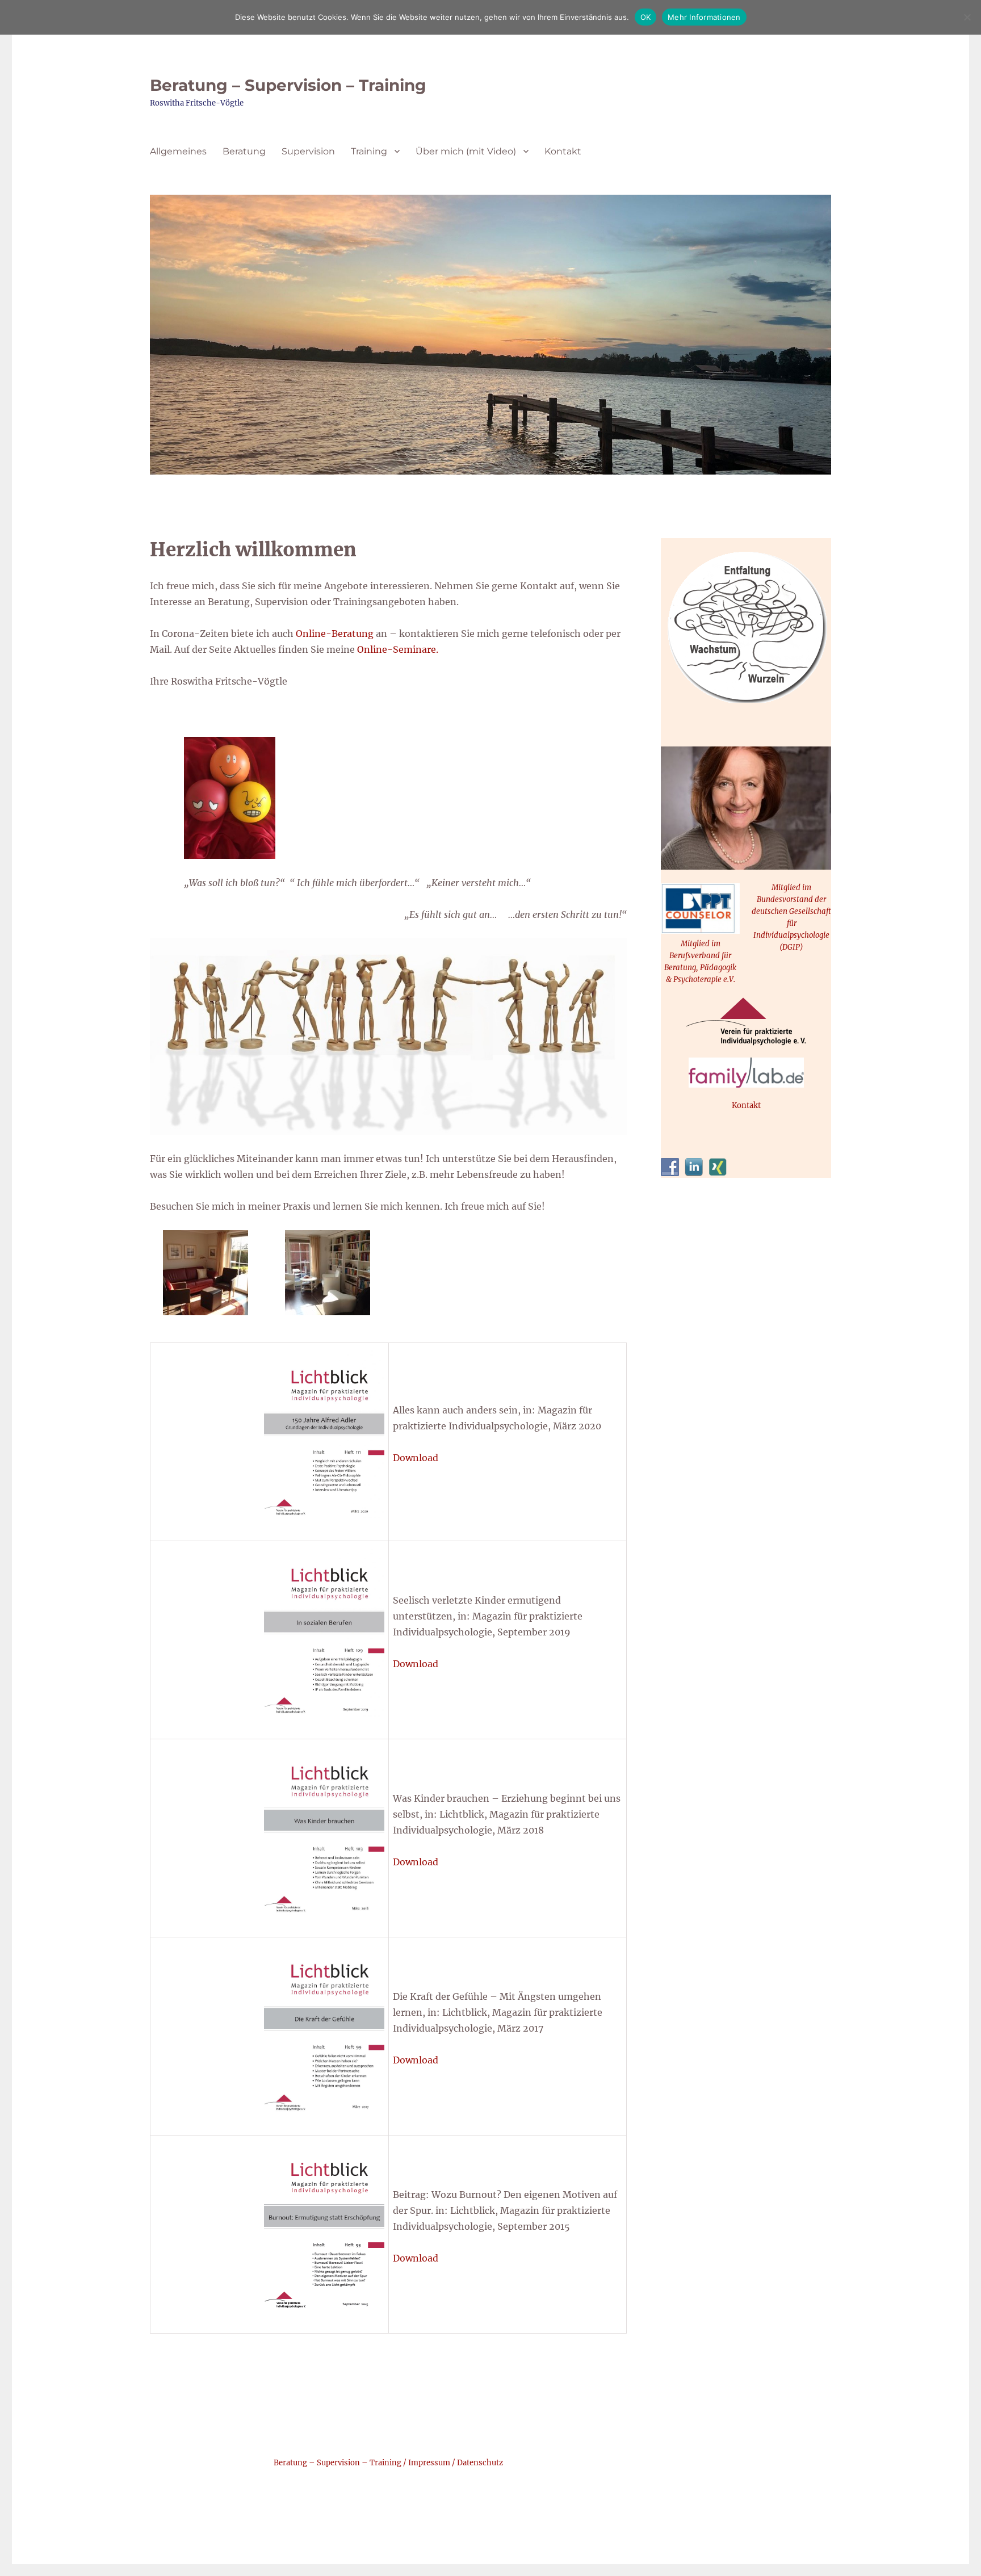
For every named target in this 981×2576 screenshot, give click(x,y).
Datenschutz (480, 2463)
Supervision (308, 151)
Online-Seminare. (398, 649)
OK (646, 17)
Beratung (244, 151)
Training (369, 151)
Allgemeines (178, 151)
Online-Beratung (334, 633)
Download (416, 1458)
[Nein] (967, 17)
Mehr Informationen (704, 17)
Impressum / (433, 2463)
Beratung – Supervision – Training (288, 85)
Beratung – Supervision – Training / (341, 2463)
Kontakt (563, 151)
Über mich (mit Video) (466, 151)
